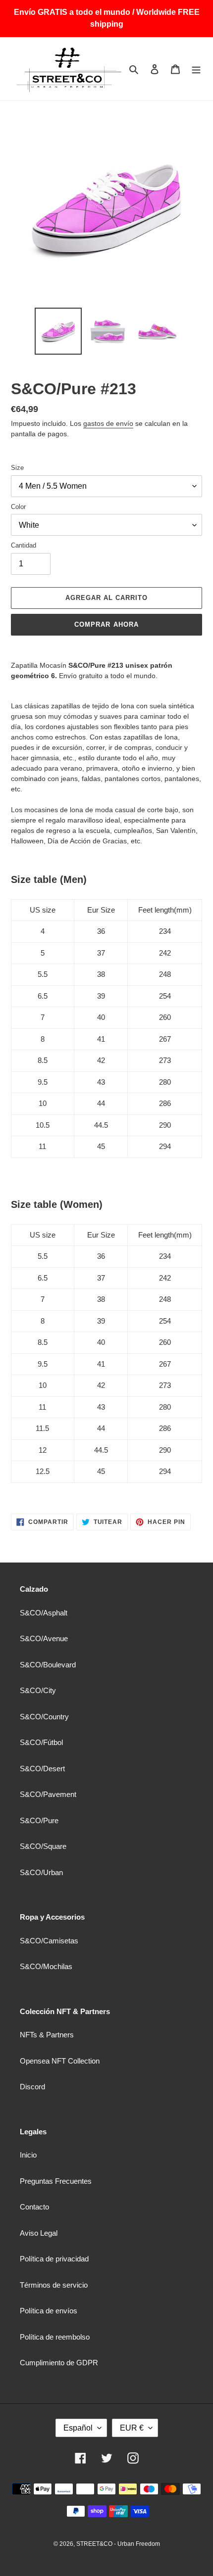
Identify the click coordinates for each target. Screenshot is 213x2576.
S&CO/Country (44, 1717)
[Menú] (196, 69)
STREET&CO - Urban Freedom (118, 2544)
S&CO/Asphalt (44, 1613)
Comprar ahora (106, 624)
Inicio (28, 2155)
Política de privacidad (54, 2259)
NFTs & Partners (47, 2035)
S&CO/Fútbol (41, 1742)
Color (18, 507)
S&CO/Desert (42, 1769)
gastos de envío (108, 423)
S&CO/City (38, 1690)
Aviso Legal (39, 2233)
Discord (32, 2087)
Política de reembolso (55, 2337)
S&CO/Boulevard (48, 1665)
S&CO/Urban (41, 1872)
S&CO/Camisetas (49, 1941)
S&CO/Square (43, 1846)
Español (78, 2428)
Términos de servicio (54, 2285)
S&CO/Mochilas (46, 1966)
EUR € (132, 2428)
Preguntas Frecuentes (56, 2181)
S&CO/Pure (39, 1820)
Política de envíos (49, 2311)
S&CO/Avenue (44, 1638)
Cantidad (24, 545)
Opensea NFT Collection (60, 2061)
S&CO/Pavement (48, 1794)
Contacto (34, 2207)
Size (17, 468)
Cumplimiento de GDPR (59, 2363)
